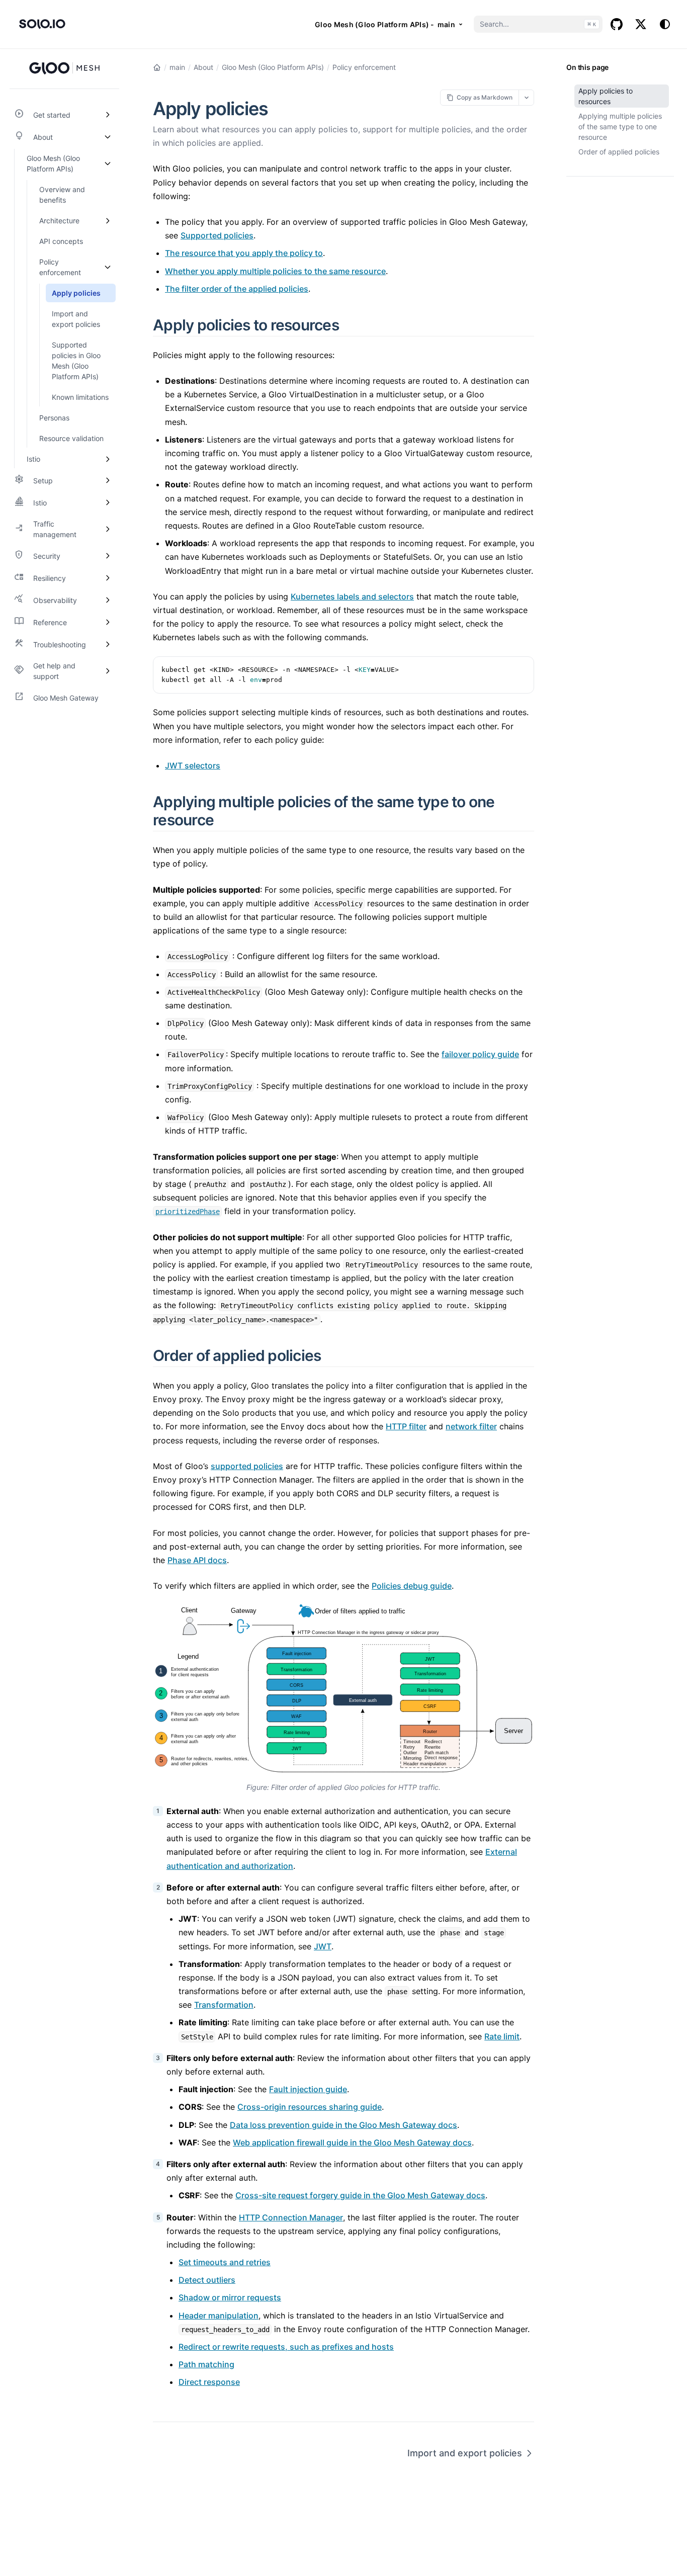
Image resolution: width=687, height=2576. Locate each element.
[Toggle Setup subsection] (108, 480)
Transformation (224, 2005)
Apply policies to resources (606, 96)
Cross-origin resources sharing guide (310, 2107)
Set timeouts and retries (225, 2262)
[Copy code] (521, 669)
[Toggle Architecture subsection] (108, 221)
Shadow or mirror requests (230, 2297)
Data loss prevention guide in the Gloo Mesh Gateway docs (343, 2125)
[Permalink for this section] (351, 325)
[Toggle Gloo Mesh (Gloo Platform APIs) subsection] (108, 163)
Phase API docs (197, 1560)
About (203, 67)
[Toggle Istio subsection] (108, 459)
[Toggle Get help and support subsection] (108, 671)
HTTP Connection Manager (291, 2217)
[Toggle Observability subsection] (108, 600)
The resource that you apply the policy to (244, 253)
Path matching (206, 2364)
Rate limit (502, 2036)
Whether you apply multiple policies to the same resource (275, 271)
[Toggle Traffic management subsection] (108, 529)
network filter (471, 1426)
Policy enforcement (364, 67)
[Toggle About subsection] (108, 137)
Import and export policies (465, 2453)
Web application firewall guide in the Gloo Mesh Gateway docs (352, 2142)
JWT (323, 1946)
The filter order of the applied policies (237, 289)
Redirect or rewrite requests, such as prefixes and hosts (286, 2347)
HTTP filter (406, 1426)
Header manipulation (219, 2315)
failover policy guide (480, 1054)
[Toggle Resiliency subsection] (108, 578)
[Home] (157, 67)
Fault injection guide (308, 2089)
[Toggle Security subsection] (108, 556)
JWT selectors (193, 765)
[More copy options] (526, 97)
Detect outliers (207, 2280)
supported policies (247, 1466)
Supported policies (217, 235)
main (177, 67)
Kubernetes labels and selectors (352, 596)
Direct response (209, 2382)
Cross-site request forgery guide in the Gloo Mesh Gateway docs (360, 2195)
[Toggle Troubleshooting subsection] (108, 644)
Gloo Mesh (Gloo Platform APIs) (273, 67)
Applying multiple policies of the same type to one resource (620, 126)
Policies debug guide (412, 1586)
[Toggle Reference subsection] (108, 622)
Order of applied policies (619, 152)
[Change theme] (665, 24)
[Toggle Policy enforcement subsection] (108, 267)
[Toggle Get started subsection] (108, 115)
